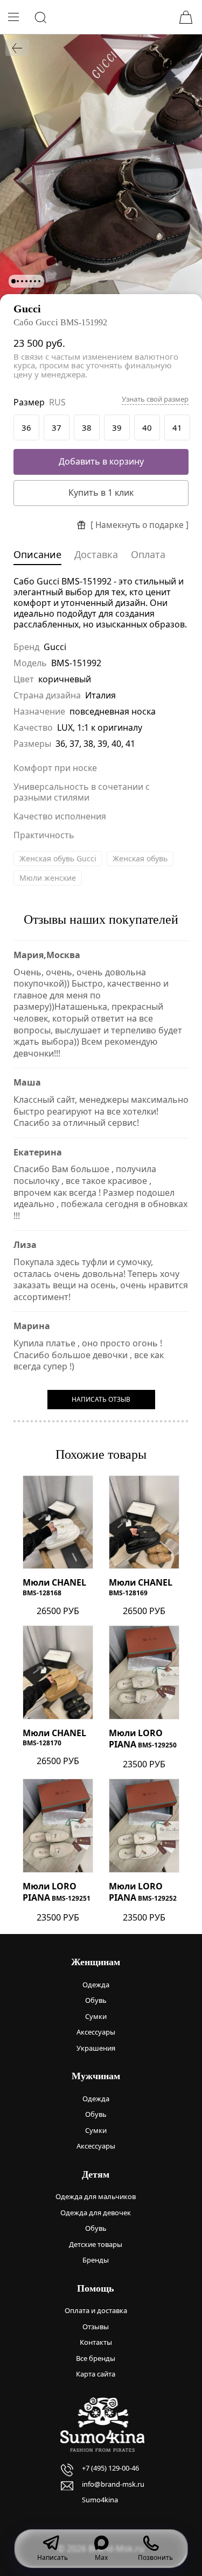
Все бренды (96, 2358)
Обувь (96, 2000)
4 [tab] (26, 281)
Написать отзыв (101, 1399)
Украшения (96, 2048)
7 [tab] (39, 281)
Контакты (96, 2342)
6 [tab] (35, 281)
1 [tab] (13, 281)
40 (147, 427)
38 (87, 427)
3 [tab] (22, 281)
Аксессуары (96, 2032)
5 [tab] (31, 281)
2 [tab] (18, 281)
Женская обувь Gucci (58, 858)
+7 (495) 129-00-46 (110, 2468)
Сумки (96, 2016)
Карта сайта (96, 2374)
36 (26, 427)
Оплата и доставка (96, 2310)
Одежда (96, 1985)
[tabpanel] (101, 168)
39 (117, 427)
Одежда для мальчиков (96, 2196)
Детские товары (96, 2244)
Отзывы (96, 2327)
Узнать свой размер (155, 399)
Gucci (27, 309)
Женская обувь (140, 858)
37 (57, 427)
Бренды (96, 2260)
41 (177, 427)
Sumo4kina (100, 2500)
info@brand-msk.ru (113, 2484)
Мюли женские (48, 878)
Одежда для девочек (96, 2213)
